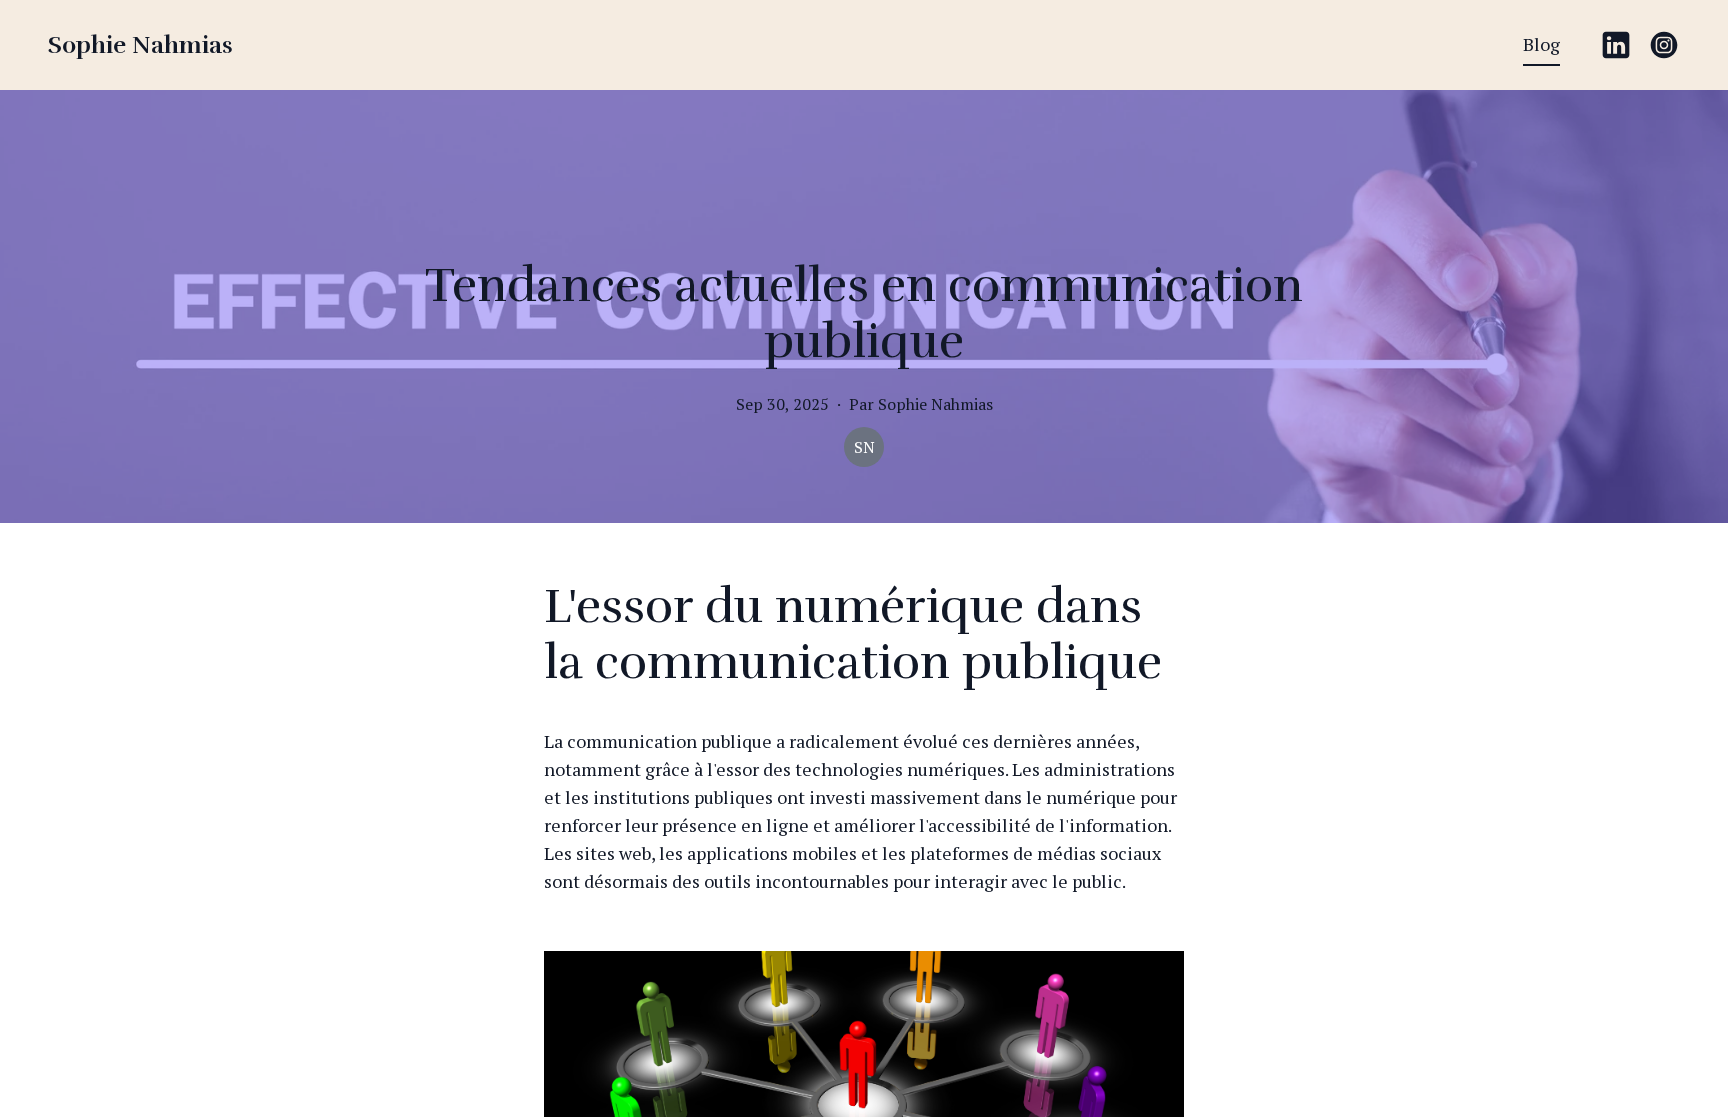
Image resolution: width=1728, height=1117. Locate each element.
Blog (1541, 44)
